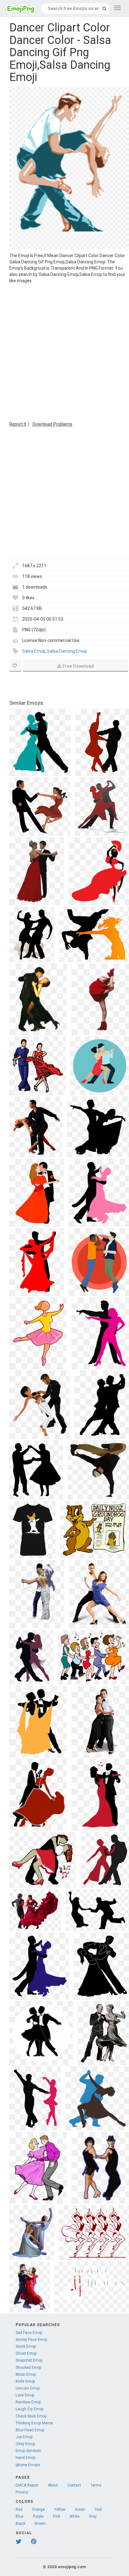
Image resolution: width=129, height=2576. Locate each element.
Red (19, 2509)
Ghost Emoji (26, 2353)
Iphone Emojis (28, 2465)
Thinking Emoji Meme (34, 2423)
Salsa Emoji (34, 651)
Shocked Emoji (28, 2368)
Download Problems (52, 424)
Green (80, 2509)
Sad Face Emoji (29, 2333)
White (75, 2516)
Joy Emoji (24, 2437)
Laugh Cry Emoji (30, 2409)
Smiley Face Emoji (31, 2340)
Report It (18, 424)
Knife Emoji (25, 2381)
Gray (93, 2516)
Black (21, 2524)
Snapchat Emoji (29, 2360)
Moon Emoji (26, 2374)
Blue (20, 2516)
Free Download (78, 666)
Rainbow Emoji (28, 2402)
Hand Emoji (26, 2458)
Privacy (22, 2492)
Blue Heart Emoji (30, 2430)
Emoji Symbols (28, 2451)
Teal (98, 2509)
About (53, 2485)
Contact (74, 2485)
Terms (96, 2485)
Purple (38, 2516)
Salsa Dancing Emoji (67, 651)
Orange (38, 2509)
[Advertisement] (64, 352)
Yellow (60, 2509)
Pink (57, 2516)
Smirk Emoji (26, 2347)
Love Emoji (25, 2395)
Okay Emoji (25, 2444)
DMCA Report (27, 2485)
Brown (40, 2524)
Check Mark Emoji (31, 2416)
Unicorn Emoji (28, 2388)
